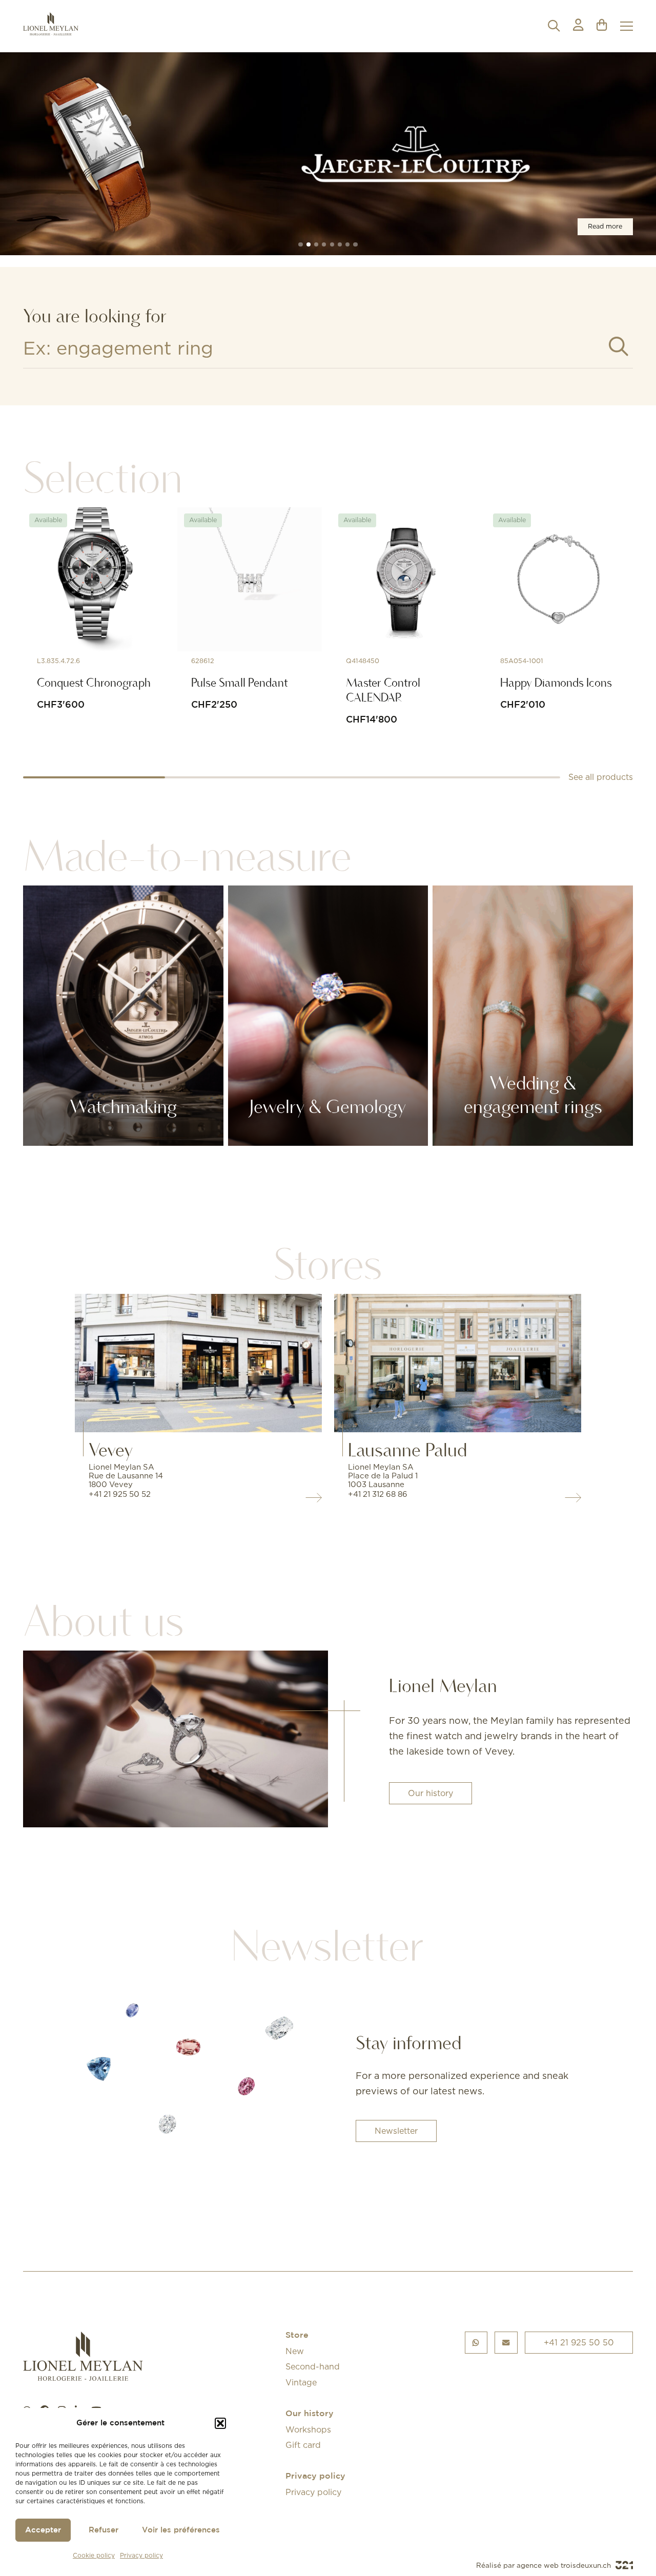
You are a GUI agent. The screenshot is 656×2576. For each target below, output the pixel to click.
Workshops (308, 2429)
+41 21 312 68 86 (378, 1494)
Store (297, 2335)
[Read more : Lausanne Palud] (458, 1363)
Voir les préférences (181, 2530)
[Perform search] (619, 347)
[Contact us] (506, 2343)
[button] (220, 2423)
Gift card (303, 2445)
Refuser (104, 2530)
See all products (601, 777)
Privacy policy (141, 2555)
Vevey (111, 1450)
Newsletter (396, 2131)
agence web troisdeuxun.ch (565, 2565)
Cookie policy (94, 2555)
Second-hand (313, 2366)
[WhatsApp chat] (476, 2343)
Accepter (43, 2530)
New (295, 2351)
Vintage (301, 2382)
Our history (430, 1793)
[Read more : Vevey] (198, 1363)
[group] (328, 153)
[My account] (578, 26)
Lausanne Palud (407, 1450)
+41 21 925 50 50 (579, 2342)
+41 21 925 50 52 (120, 1494)
